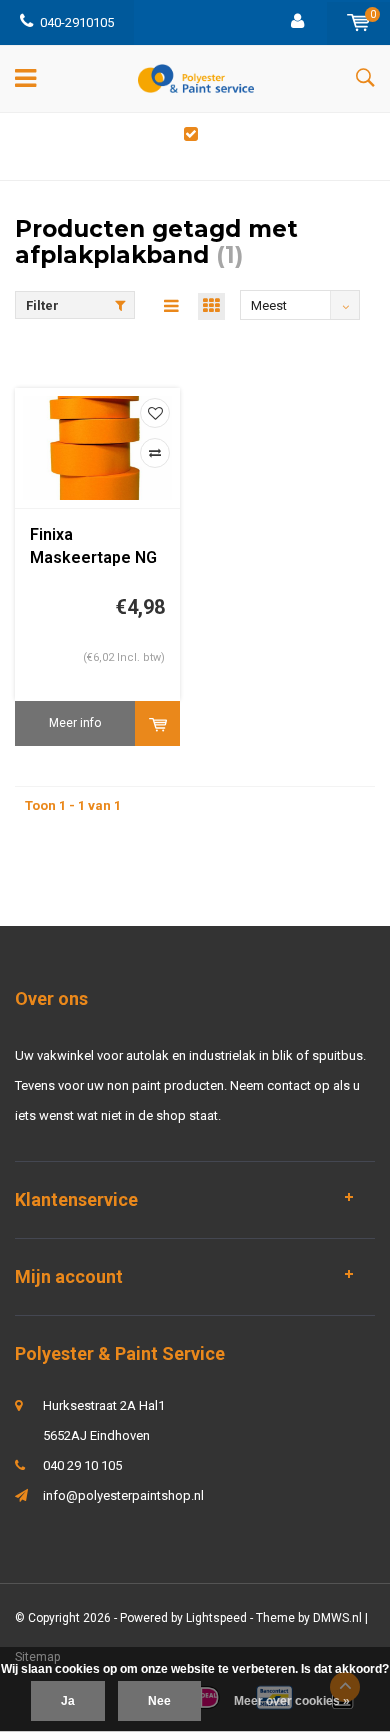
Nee (159, 1701)
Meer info (75, 723)
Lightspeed (216, 1618)
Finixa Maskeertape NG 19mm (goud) (93, 547)
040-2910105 (77, 22)
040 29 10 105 (82, 1465)
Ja (68, 1701)
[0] (358, 22)
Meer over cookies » (292, 1701)
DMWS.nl (337, 1618)
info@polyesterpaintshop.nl (123, 1495)
